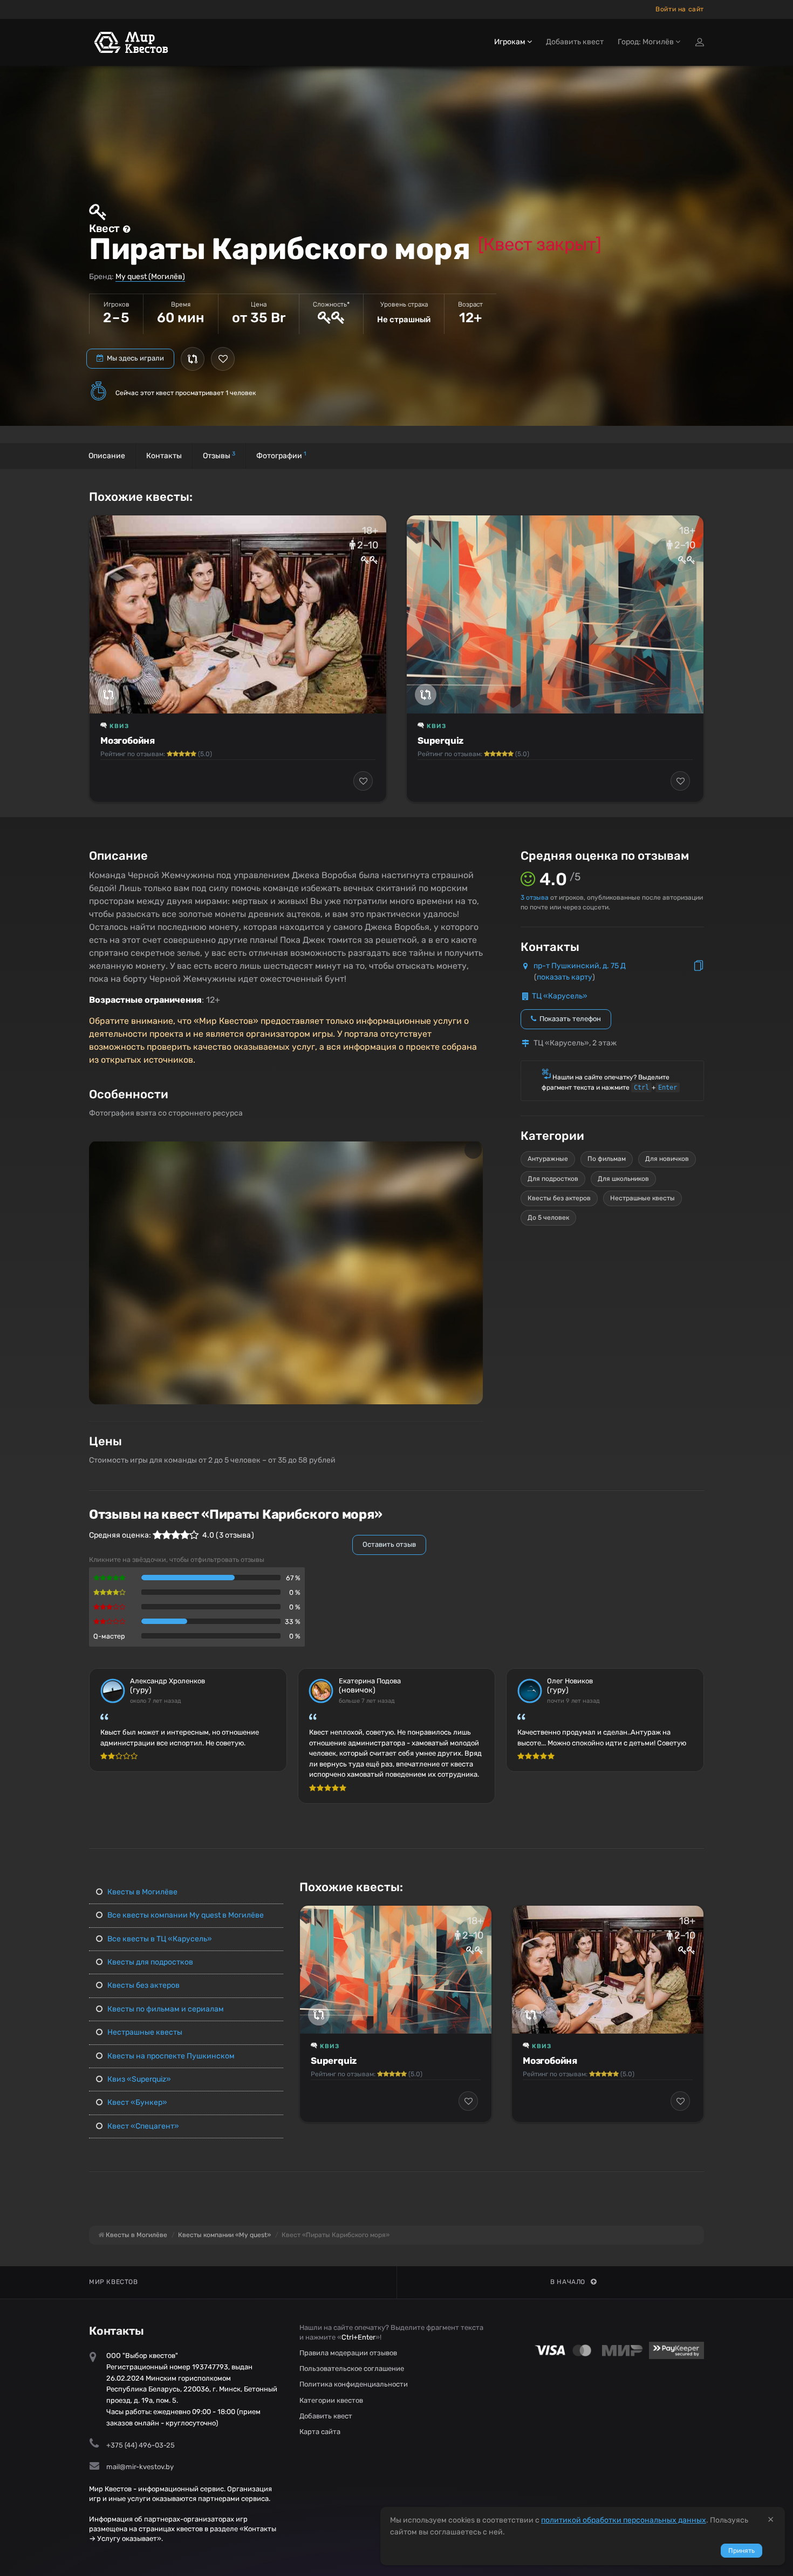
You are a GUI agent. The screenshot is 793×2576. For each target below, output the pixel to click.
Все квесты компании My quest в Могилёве (185, 1915)
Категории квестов (331, 2400)
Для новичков (667, 1159)
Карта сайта (320, 2432)
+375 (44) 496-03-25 (141, 2445)
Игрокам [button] (511, 42)
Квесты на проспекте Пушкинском (170, 2056)
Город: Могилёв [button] (647, 42)
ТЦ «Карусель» (560, 996)
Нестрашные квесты (642, 1198)
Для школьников (623, 1179)
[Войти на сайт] (700, 42)
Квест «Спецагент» (142, 2126)
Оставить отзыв (389, 1544)
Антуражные (548, 1159)
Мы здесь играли (135, 358)
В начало (568, 2282)
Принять (741, 2551)
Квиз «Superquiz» (138, 2079)
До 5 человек (548, 1218)
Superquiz (440, 740)
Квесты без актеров (559, 1198)
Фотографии (281, 455)
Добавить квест (575, 42)
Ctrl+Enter (358, 2337)
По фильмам (607, 1159)
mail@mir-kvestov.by (140, 2467)
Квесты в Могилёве (142, 1892)
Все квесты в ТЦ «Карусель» (159, 1939)
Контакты (164, 456)
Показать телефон (569, 1019)
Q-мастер (109, 1636)
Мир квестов (114, 2282)
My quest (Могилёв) (150, 277)
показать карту (565, 977)
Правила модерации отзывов (348, 2353)
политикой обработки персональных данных (624, 2520)
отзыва (535, 898)
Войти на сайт (680, 9)
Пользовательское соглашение (352, 2368)
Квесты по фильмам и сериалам (165, 2009)
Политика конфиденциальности (354, 2384)
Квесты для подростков (149, 1962)
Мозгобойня (128, 740)
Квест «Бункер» (136, 2102)
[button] (473, 1150)
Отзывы (219, 455)
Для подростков (553, 1179)
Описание (107, 456)
